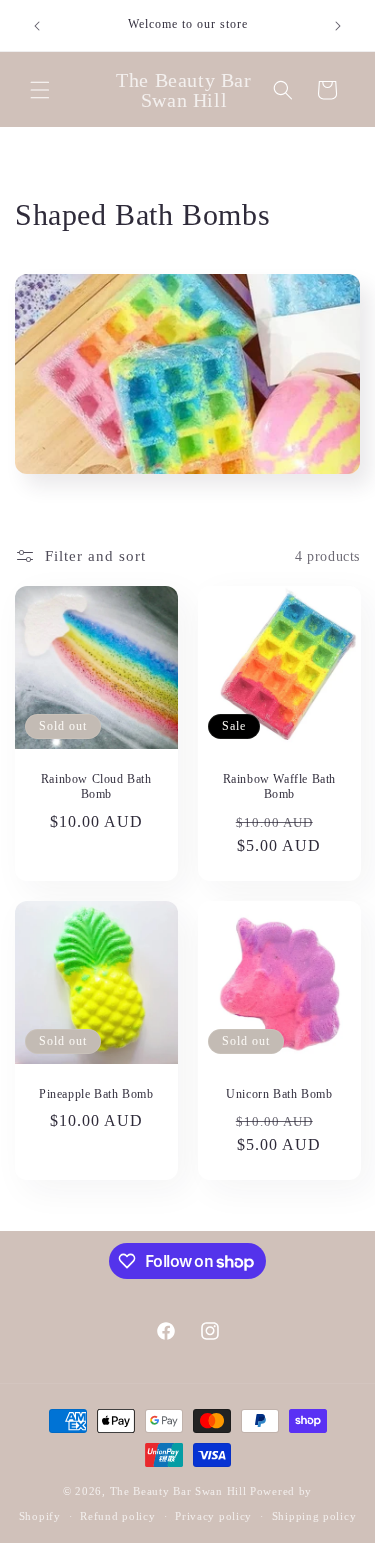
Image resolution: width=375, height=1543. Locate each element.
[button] (40, 90)
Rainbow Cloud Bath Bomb (96, 787)
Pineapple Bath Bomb (96, 1093)
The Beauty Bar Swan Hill (178, 1491)
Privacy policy (213, 1516)
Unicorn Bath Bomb (279, 1093)
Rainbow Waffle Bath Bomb (278, 787)
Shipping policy (314, 1516)
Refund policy (117, 1516)
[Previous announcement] (37, 26)
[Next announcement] (338, 26)
